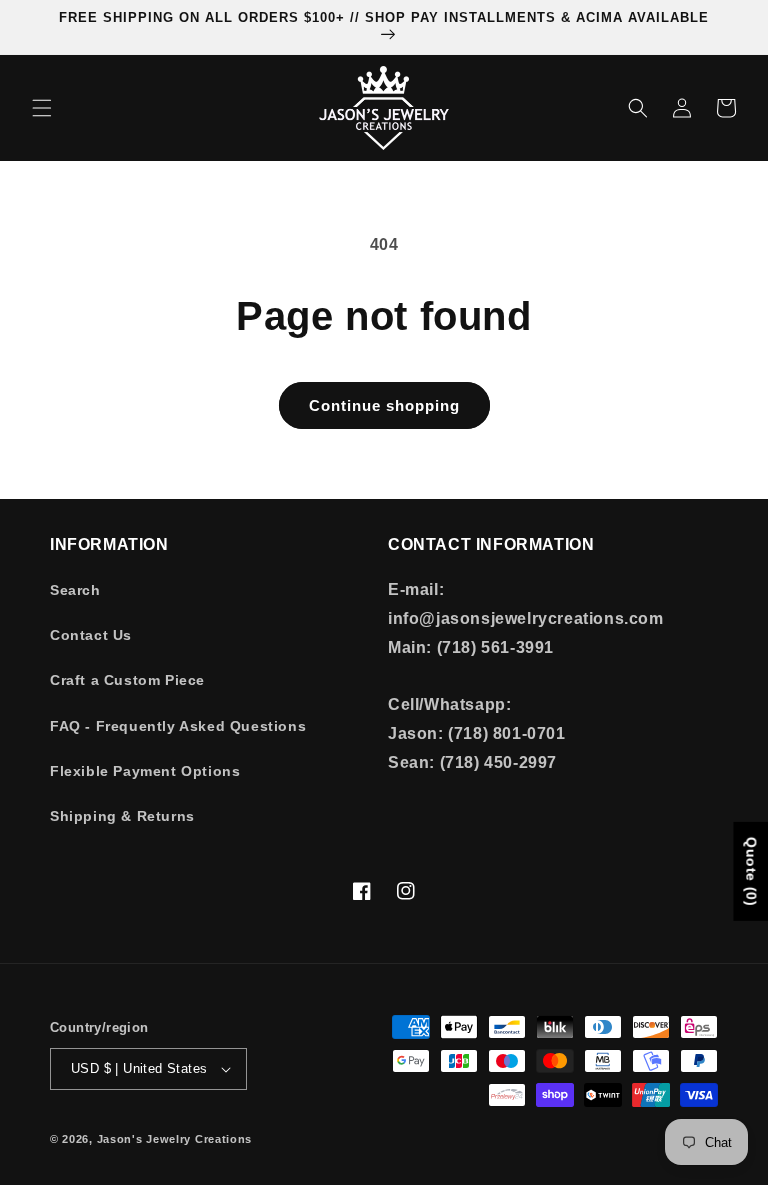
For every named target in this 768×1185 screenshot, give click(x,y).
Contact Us (91, 635)
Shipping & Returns (122, 816)
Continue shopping (384, 405)
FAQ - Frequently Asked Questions (178, 726)
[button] (42, 108)
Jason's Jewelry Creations (175, 1139)
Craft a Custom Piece (127, 680)
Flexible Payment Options (145, 771)
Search (75, 590)
